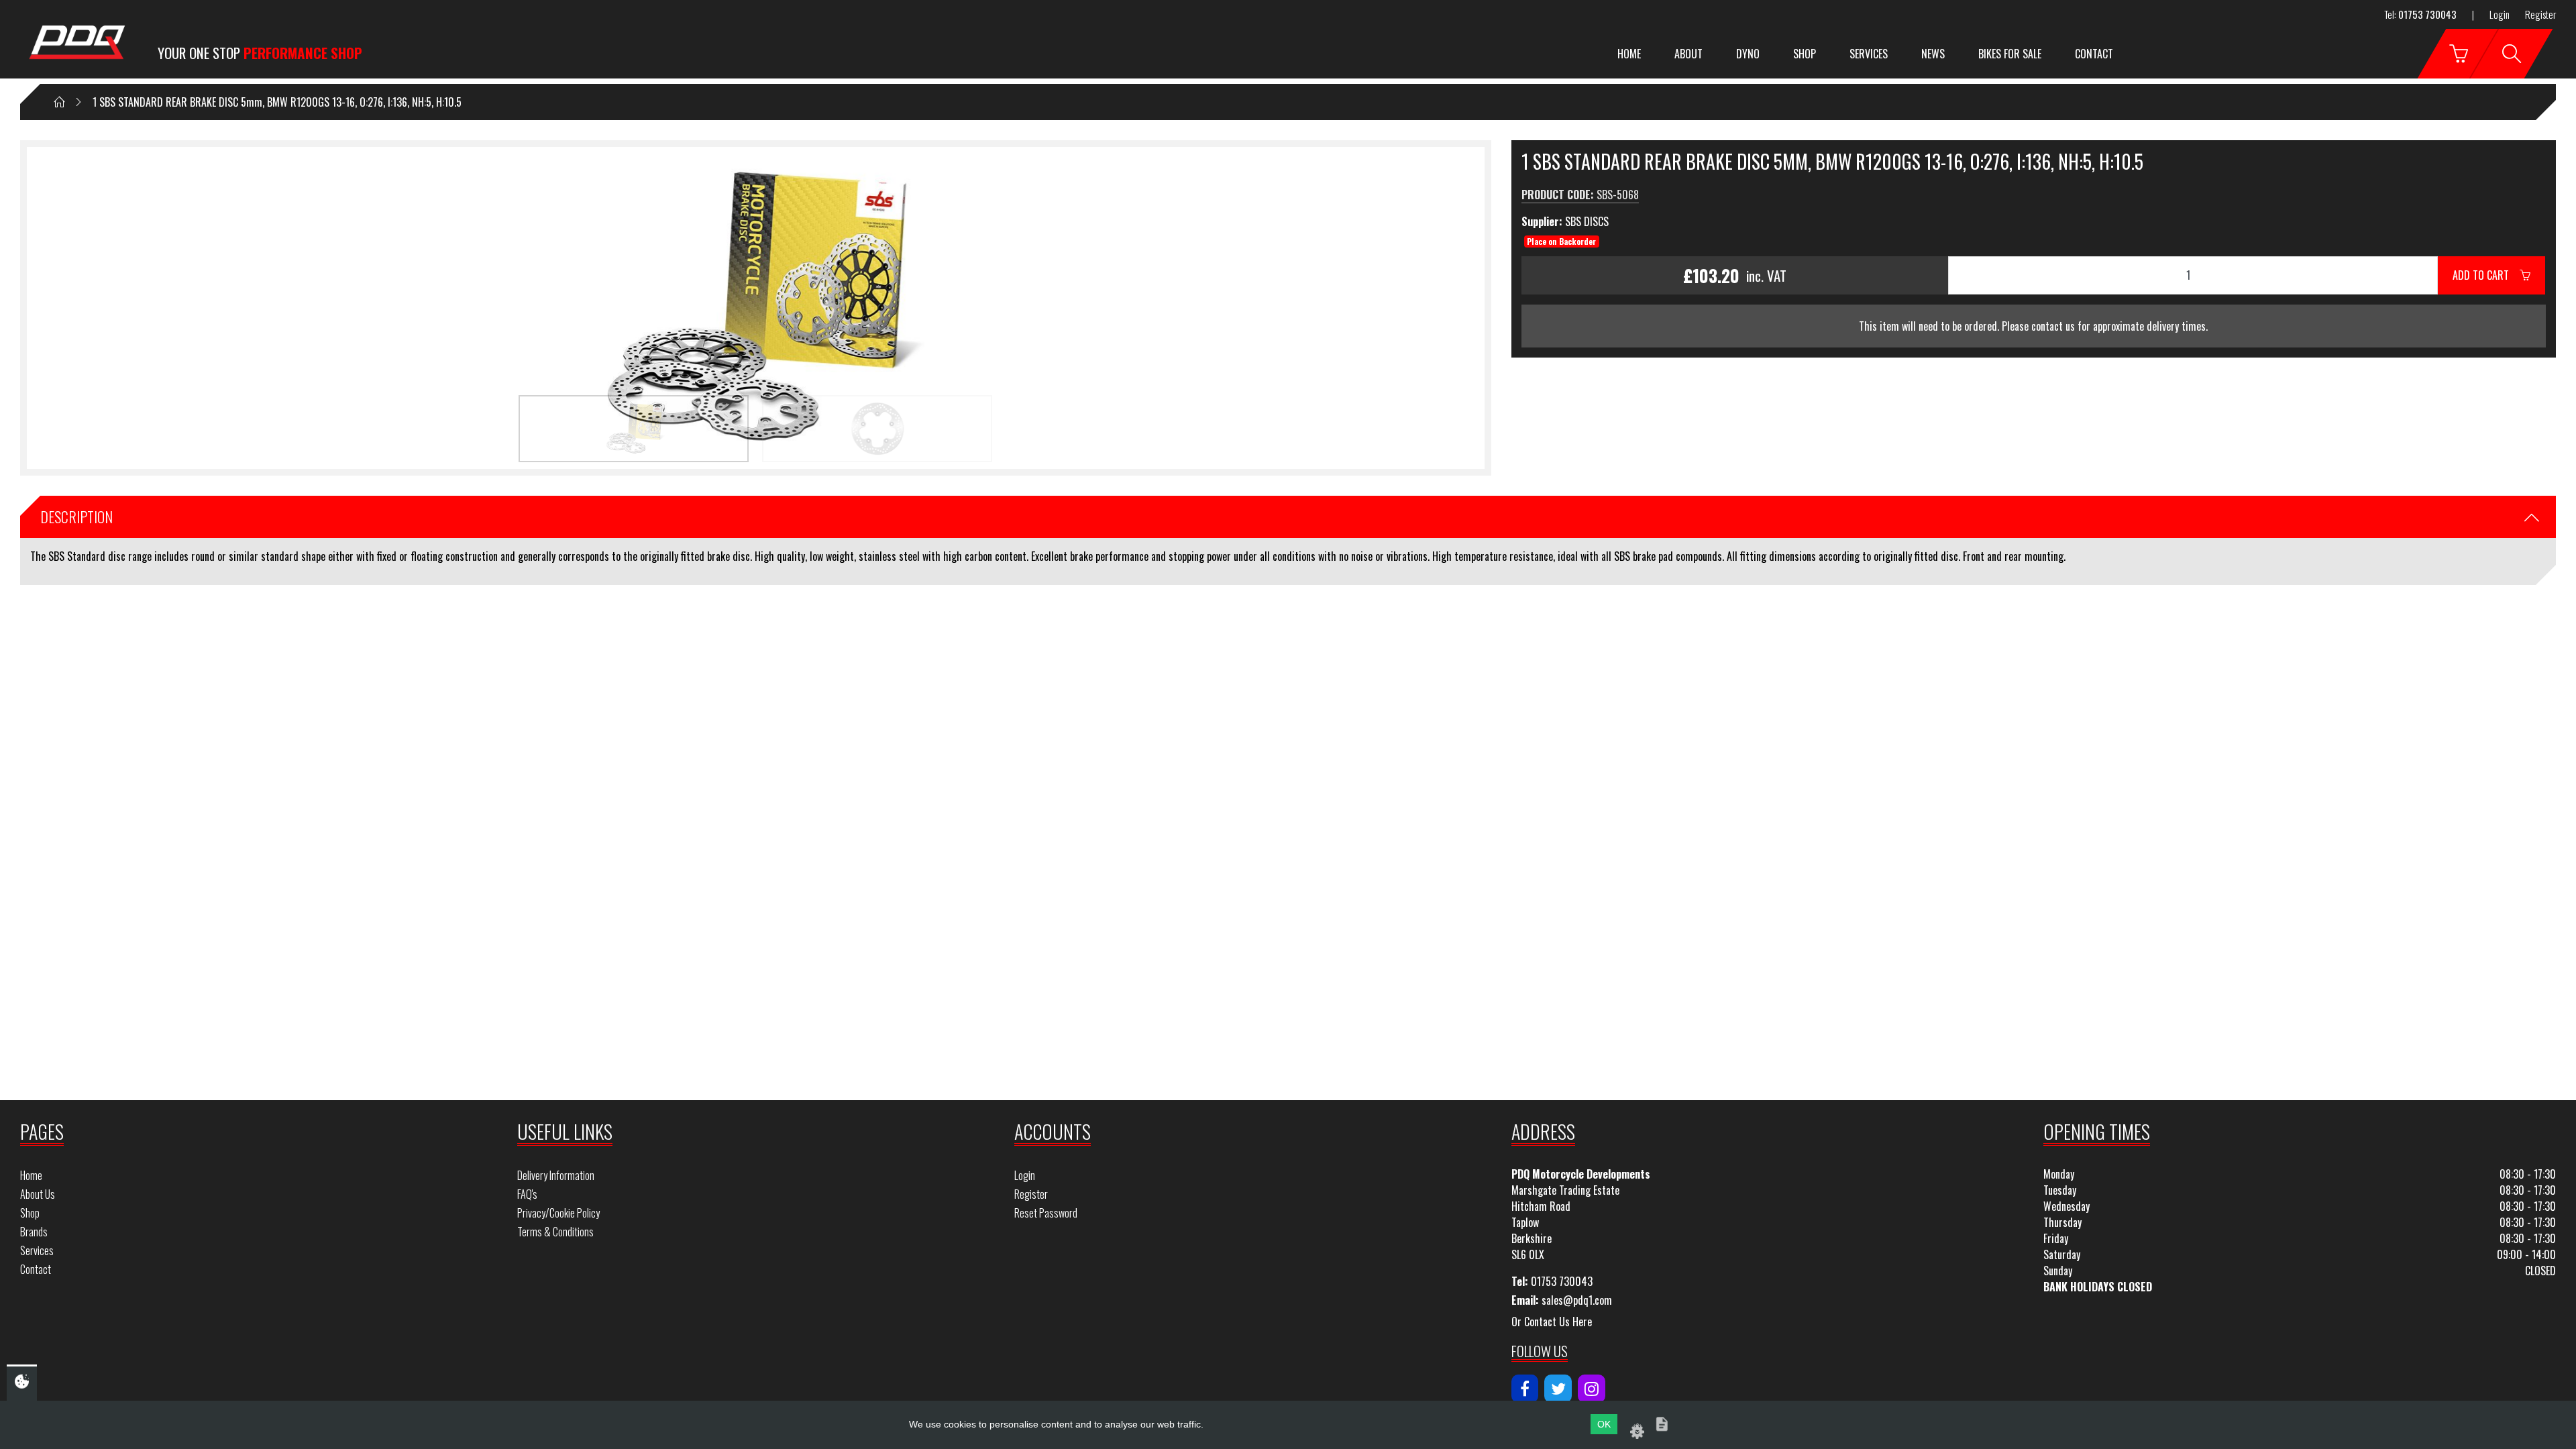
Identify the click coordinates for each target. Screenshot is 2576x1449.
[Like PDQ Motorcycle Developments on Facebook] (1525, 1389)
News (1933, 54)
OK (1604, 1424)
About (1688, 54)
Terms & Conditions (555, 1232)
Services (1869, 54)
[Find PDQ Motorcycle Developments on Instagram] (1592, 1389)
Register (2540, 14)
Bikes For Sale (2010, 54)
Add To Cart (2486, 275)
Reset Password (1046, 1213)
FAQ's (527, 1194)
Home (1629, 54)
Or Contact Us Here (1552, 1322)
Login (2500, 14)
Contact (2094, 54)
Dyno (1748, 54)
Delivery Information (556, 1175)
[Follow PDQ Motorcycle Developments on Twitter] (1558, 1389)
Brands (34, 1232)
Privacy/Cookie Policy (558, 1213)
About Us (38, 1194)
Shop (1805, 54)
